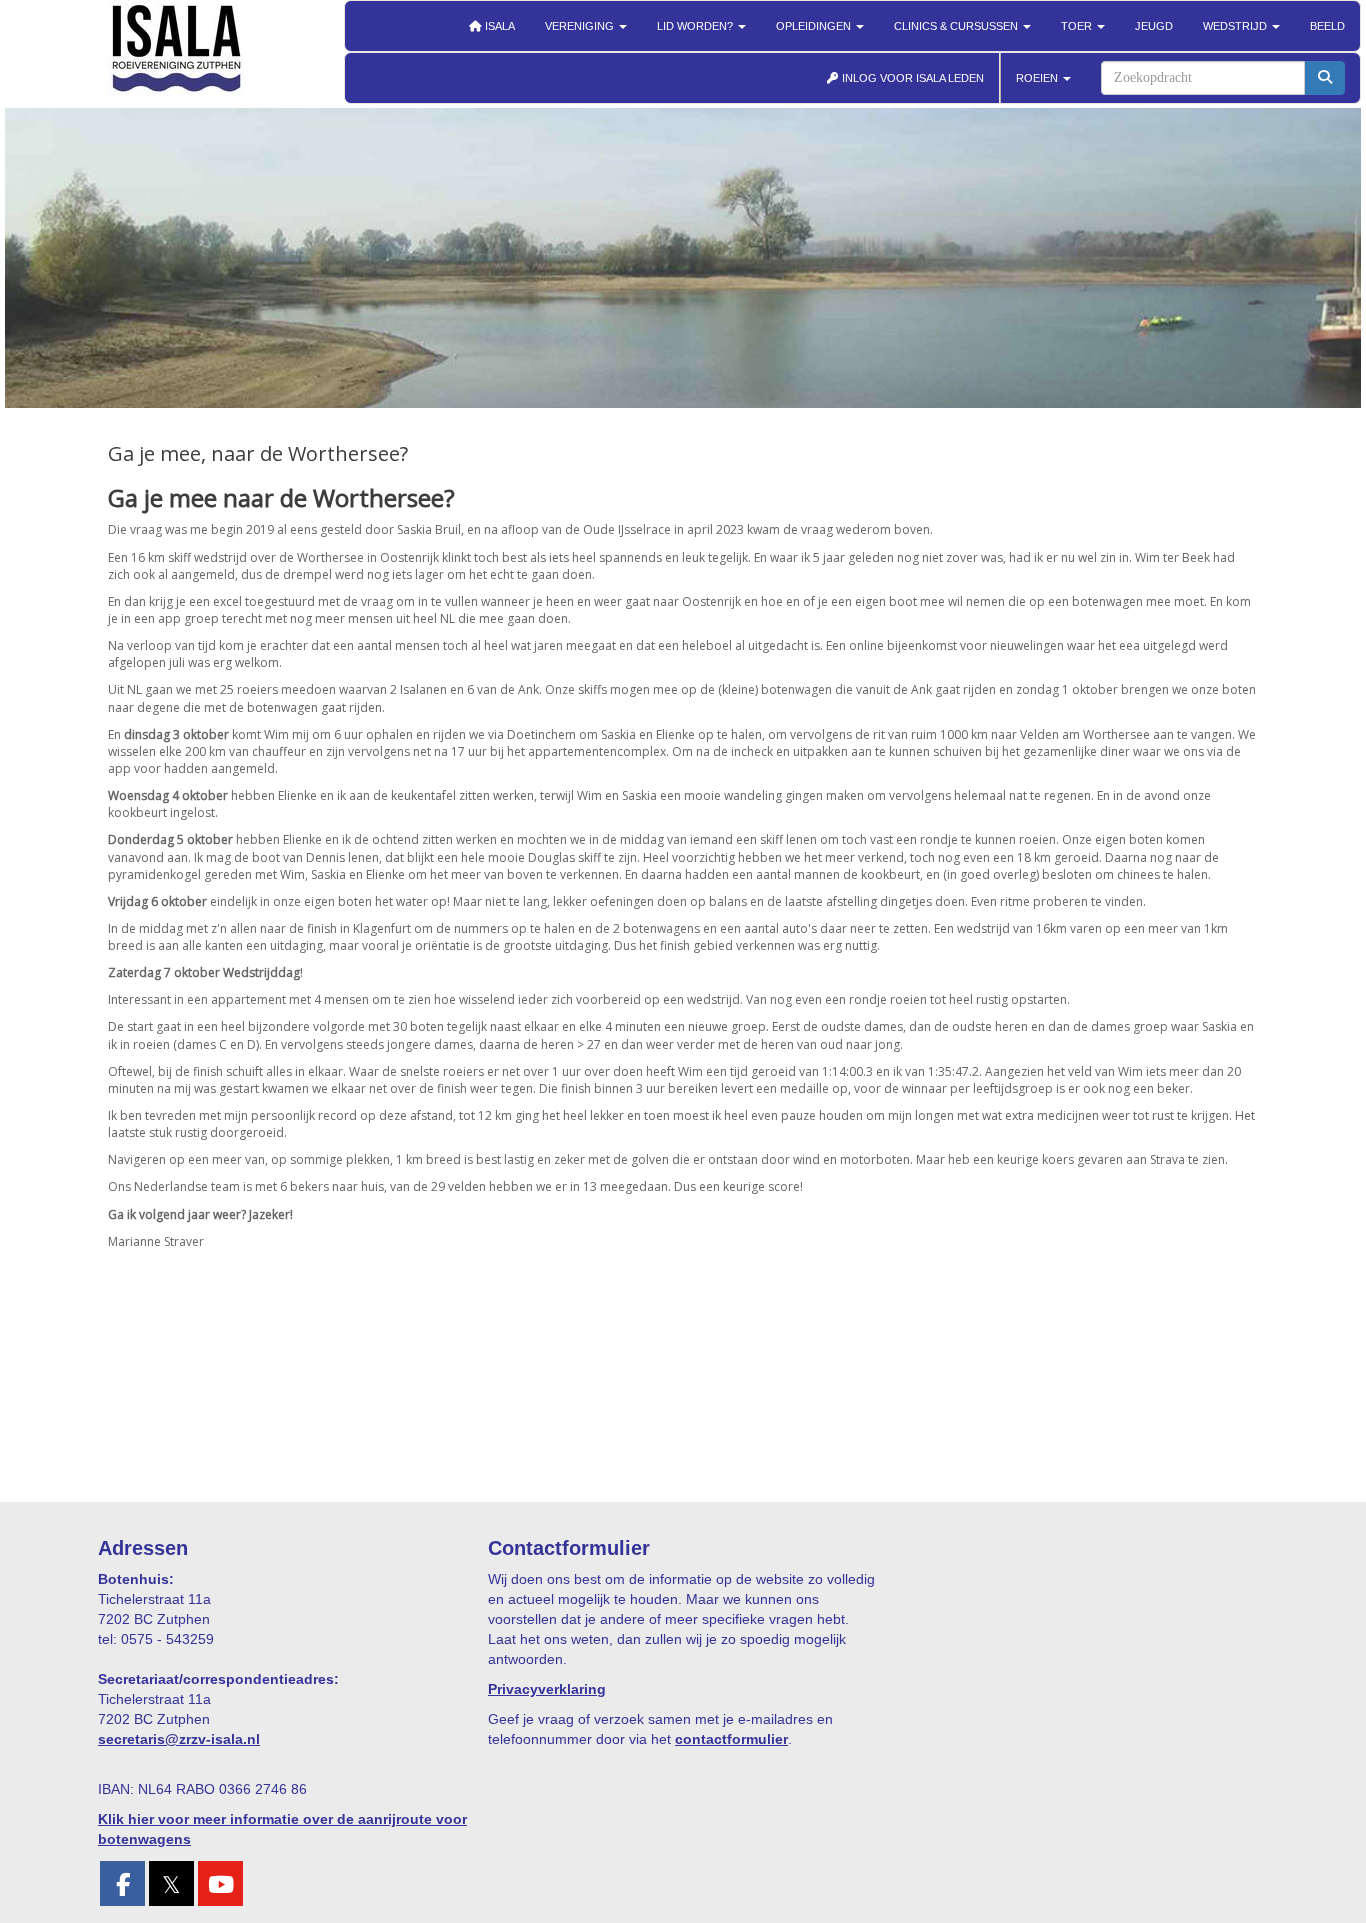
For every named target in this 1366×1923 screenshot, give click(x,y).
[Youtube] (220, 1888)
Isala (498, 26)
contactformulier (731, 1739)
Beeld (1327, 26)
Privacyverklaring (547, 1689)
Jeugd (1154, 26)
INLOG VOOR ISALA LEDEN (911, 78)
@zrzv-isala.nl (179, 1739)
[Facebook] (122, 1888)
